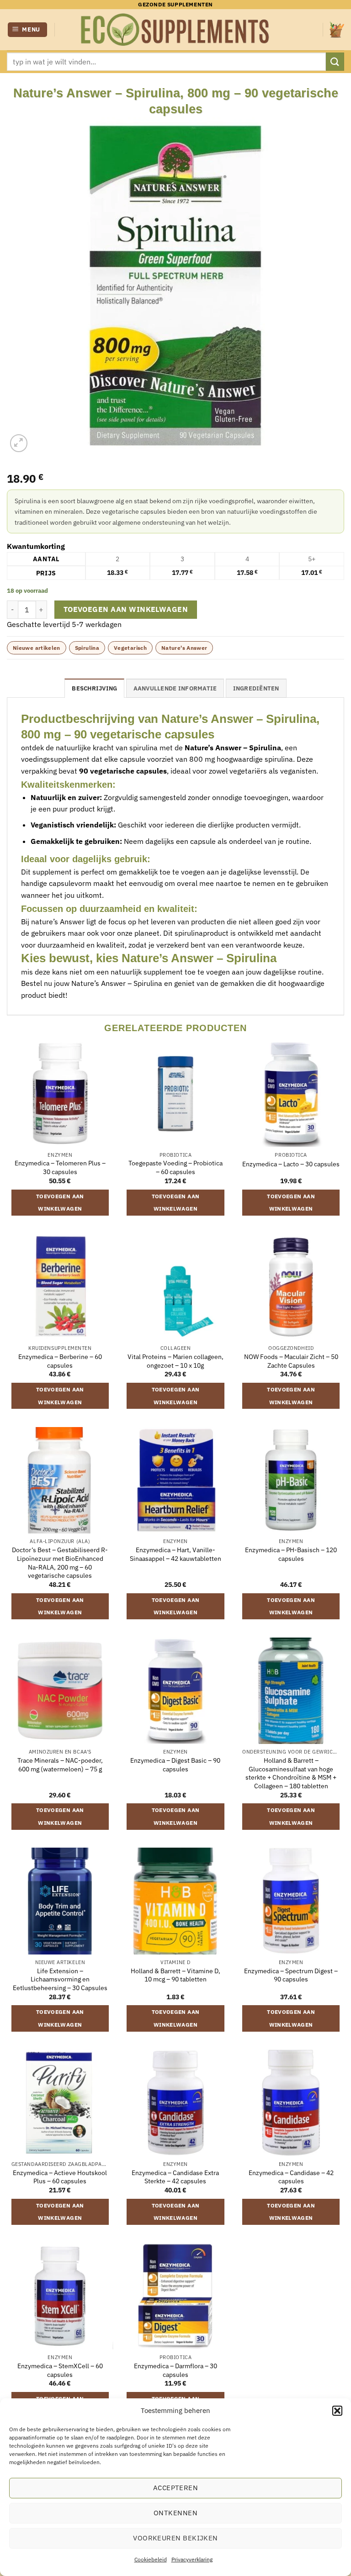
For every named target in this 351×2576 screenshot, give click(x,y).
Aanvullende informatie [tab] (175, 688)
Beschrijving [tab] (94, 688)
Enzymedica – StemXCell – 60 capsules (60, 2370)
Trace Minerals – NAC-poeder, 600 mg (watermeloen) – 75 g (60, 1765)
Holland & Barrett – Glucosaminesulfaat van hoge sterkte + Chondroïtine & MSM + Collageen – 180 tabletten (291, 1773)
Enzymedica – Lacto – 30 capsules (291, 1164)
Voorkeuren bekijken (175, 2538)
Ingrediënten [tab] (256, 688)
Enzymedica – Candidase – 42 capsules (291, 2177)
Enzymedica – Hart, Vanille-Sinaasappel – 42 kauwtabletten (175, 1554)
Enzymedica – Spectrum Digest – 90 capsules (291, 1975)
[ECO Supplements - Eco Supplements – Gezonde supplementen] (175, 30)
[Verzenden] (335, 61)
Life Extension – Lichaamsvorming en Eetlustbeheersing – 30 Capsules (60, 1979)
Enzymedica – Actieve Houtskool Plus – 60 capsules (60, 2177)
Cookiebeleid (151, 2559)
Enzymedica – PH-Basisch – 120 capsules (291, 1554)
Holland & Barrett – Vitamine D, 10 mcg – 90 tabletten (175, 1975)
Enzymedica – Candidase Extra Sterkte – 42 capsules (175, 2177)
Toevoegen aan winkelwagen (126, 609)
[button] (337, 2411)
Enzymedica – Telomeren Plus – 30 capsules (60, 1167)
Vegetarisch (130, 648)
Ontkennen (175, 2513)
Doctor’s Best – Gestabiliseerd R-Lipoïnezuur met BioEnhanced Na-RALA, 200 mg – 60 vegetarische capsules (60, 1563)
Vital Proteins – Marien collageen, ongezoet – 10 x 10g (175, 1361)
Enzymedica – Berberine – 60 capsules (60, 1361)
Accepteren (176, 2488)
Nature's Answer (184, 648)
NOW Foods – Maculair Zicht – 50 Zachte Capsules (291, 1361)
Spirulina (87, 648)
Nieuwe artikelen (37, 648)
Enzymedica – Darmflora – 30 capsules (175, 2370)
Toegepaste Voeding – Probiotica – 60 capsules (175, 1167)
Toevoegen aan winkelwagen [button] (60, 1203)
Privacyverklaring (192, 2559)
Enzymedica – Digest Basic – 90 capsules (175, 1765)
